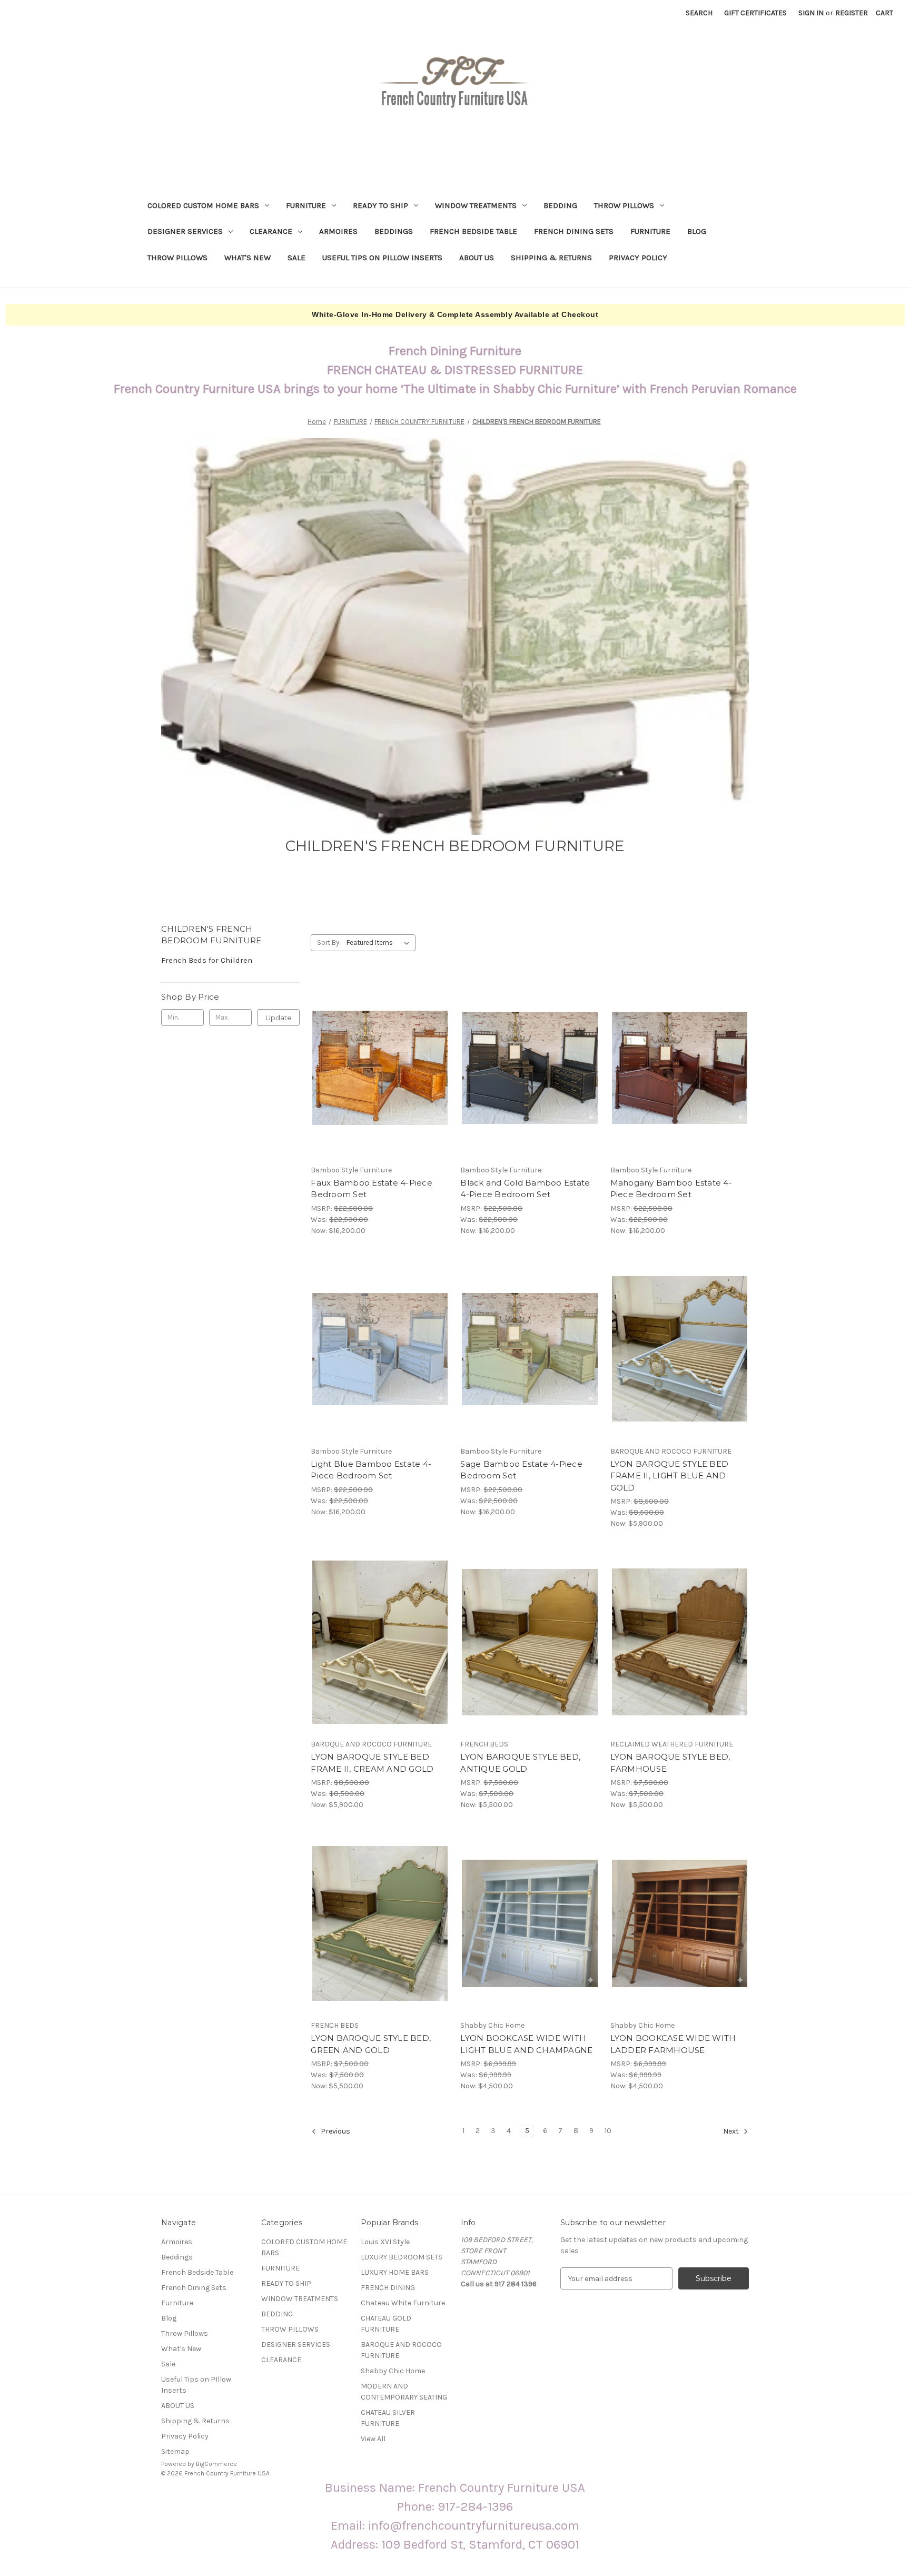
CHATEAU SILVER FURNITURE (388, 2418)
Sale (296, 258)
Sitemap (175, 2451)
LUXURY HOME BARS (395, 2272)
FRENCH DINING (388, 2288)
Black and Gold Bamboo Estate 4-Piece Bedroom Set (525, 1189)
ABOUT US (477, 258)
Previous (335, 2132)
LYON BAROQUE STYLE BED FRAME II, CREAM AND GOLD (372, 1763)
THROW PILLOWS (624, 205)
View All (373, 2439)
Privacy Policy (638, 258)
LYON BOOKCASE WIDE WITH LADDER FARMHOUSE (673, 2044)
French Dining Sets (574, 231)
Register (852, 13)
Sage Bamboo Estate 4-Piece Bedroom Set (521, 1470)
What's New (248, 258)
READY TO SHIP (380, 205)
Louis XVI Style (385, 2242)
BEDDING (560, 205)
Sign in (811, 13)
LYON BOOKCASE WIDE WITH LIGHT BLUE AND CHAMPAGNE (526, 2044)
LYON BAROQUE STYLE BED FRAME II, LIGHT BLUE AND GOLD (670, 1476)
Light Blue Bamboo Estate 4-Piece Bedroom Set (371, 1470)
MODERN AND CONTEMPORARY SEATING (404, 2392)
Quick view (371, 1049)
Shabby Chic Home (393, 2371)
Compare (377, 1068)
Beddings (394, 231)
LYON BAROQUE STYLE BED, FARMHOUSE (670, 1763)
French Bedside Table (473, 231)
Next (732, 2132)
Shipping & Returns (551, 258)
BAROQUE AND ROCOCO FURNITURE (401, 2350)
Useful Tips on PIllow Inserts (382, 258)
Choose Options (380, 1087)
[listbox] (380, 943)
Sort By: (329, 942)
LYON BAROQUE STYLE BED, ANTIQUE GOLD (520, 1763)
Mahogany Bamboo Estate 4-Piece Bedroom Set (671, 1189)
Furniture (650, 231)
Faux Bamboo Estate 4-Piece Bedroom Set (372, 1189)
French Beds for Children (207, 960)
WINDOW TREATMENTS (476, 205)
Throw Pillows (177, 258)
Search (699, 13)
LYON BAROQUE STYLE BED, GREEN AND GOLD (371, 2044)
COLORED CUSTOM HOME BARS (203, 205)
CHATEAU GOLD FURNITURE (386, 2324)
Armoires (338, 231)
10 (608, 2131)
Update (279, 1018)
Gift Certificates (755, 13)
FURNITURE (306, 205)
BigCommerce (216, 2464)
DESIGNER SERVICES (185, 231)
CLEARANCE (271, 231)
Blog (697, 231)
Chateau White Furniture (403, 2303)
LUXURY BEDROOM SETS (402, 2257)
